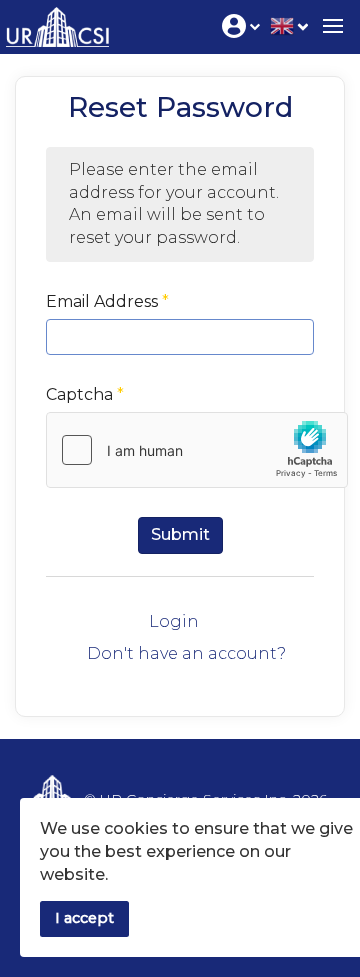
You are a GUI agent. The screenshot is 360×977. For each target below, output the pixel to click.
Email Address (107, 301)
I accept (84, 918)
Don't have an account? (186, 653)
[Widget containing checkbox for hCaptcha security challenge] (197, 450)
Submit (180, 534)
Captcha (85, 394)
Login (174, 621)
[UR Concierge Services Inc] (54, 22)
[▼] (289, 24)
